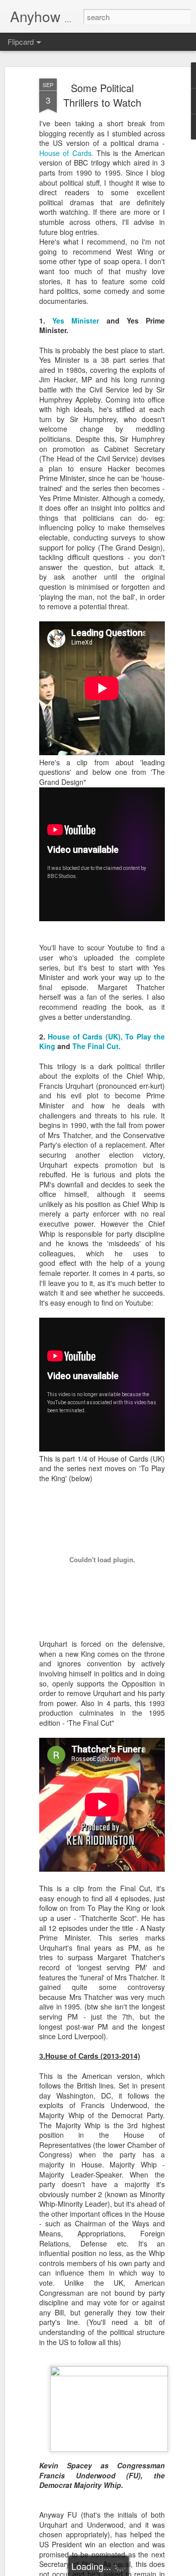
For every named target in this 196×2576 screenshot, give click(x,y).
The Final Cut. (96, 1046)
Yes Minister (76, 320)
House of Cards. (66, 153)
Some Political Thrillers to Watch (102, 95)
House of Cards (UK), (85, 1036)
